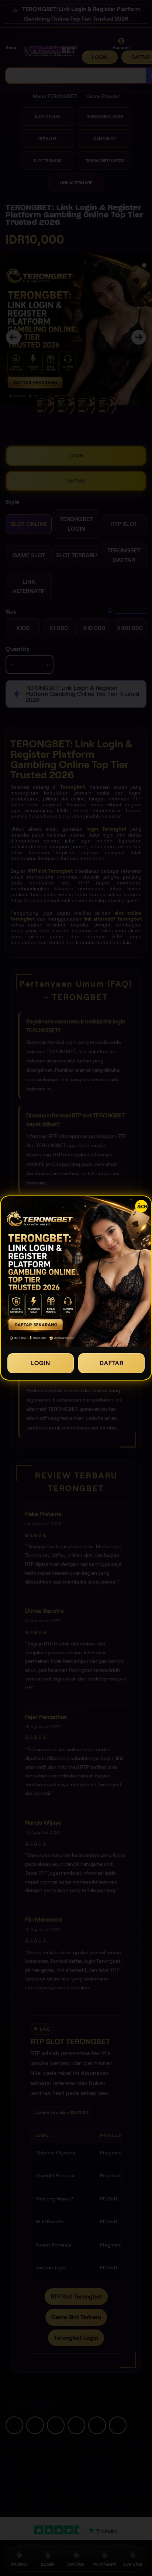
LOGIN (41, 1363)
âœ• (142, 1206)
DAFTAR (112, 1363)
